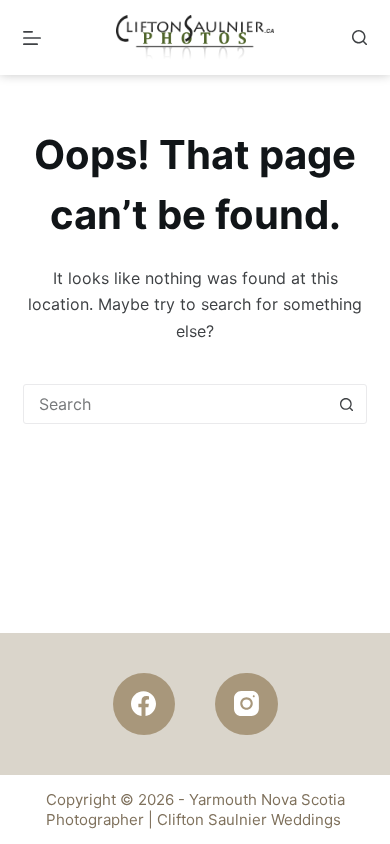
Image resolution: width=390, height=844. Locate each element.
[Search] (359, 37)
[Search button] (347, 404)
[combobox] (175, 404)
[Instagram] (246, 704)
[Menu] (32, 38)
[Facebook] (144, 704)
